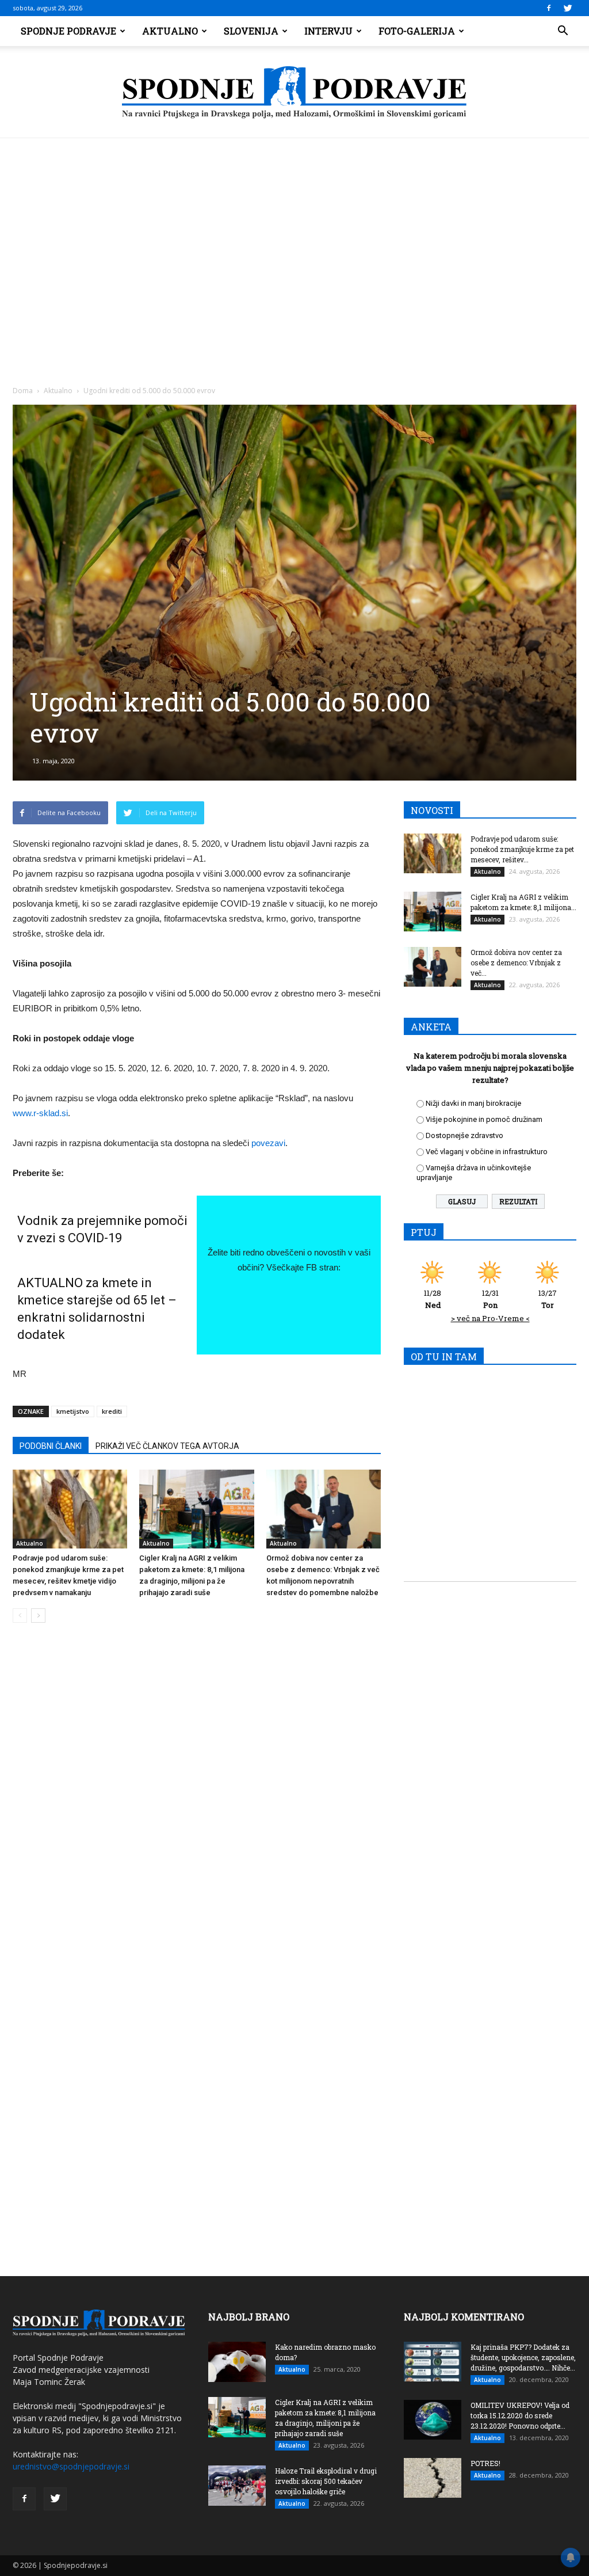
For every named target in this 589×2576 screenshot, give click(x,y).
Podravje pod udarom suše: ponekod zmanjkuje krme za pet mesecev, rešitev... (522, 849)
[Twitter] (568, 8)
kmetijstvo (73, 1411)
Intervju (328, 31)
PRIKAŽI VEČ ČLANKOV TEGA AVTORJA (167, 1446)
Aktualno (170, 31)
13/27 (548, 1299)
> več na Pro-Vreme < (490, 1318)
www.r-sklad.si (40, 1113)
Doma (23, 391)
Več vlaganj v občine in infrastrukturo (487, 1152)
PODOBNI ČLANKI (51, 1446)
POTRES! (485, 2463)
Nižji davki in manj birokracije (473, 1103)
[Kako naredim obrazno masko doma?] (237, 2362)
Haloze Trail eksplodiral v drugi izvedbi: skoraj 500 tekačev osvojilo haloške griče (326, 2481)
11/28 (433, 1299)
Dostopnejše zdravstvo (464, 1135)
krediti (112, 1411)
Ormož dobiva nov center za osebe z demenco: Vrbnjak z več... (516, 962)
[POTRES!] (433, 2478)
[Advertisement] (294, 225)
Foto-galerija (417, 31)
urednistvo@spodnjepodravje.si (71, 2466)
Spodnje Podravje (68, 31)
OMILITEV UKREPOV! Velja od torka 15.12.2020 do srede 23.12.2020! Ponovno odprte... (520, 2415)
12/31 (490, 1299)
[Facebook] (549, 8)
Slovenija (251, 31)
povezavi (268, 1143)
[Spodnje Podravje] (294, 93)
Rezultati (518, 1201)
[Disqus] (197, 1806)
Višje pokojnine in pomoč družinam (484, 1119)
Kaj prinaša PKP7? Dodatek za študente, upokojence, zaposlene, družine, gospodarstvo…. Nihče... (523, 2357)
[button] (563, 31)
